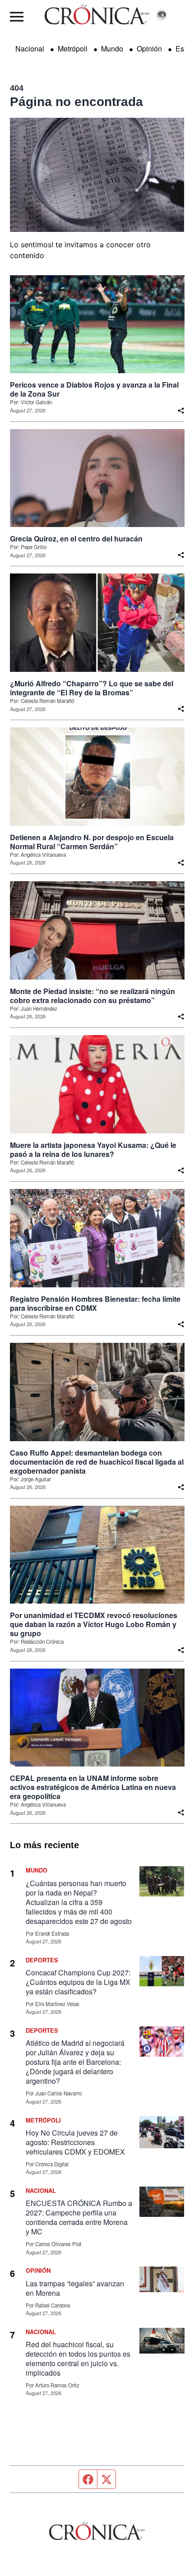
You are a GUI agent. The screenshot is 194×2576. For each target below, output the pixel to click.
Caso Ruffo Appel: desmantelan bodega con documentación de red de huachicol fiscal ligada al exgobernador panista (97, 1462)
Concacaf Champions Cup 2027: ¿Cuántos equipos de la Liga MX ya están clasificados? (78, 1982)
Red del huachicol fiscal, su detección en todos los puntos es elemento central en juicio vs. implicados (78, 2359)
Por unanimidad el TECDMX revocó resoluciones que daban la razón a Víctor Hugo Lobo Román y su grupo (94, 1624)
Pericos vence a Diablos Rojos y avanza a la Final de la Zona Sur (94, 389)
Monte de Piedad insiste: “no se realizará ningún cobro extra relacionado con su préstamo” (92, 996)
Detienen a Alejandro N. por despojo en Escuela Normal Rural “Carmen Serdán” (92, 842)
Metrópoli (73, 49)
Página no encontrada (76, 102)
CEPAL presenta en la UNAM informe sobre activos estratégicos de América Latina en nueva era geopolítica (93, 1787)
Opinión (149, 49)
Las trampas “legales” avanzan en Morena (75, 2288)
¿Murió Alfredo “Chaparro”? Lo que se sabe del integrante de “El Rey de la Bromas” (92, 688)
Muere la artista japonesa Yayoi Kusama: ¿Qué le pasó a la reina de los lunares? (93, 1150)
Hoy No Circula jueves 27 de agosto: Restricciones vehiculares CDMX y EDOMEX (75, 2142)
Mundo (112, 49)
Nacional (30, 49)
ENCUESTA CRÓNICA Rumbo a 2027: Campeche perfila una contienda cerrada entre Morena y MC (79, 2217)
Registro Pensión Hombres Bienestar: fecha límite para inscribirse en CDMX (95, 1304)
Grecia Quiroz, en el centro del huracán (76, 539)
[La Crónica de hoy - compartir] (181, 411)
